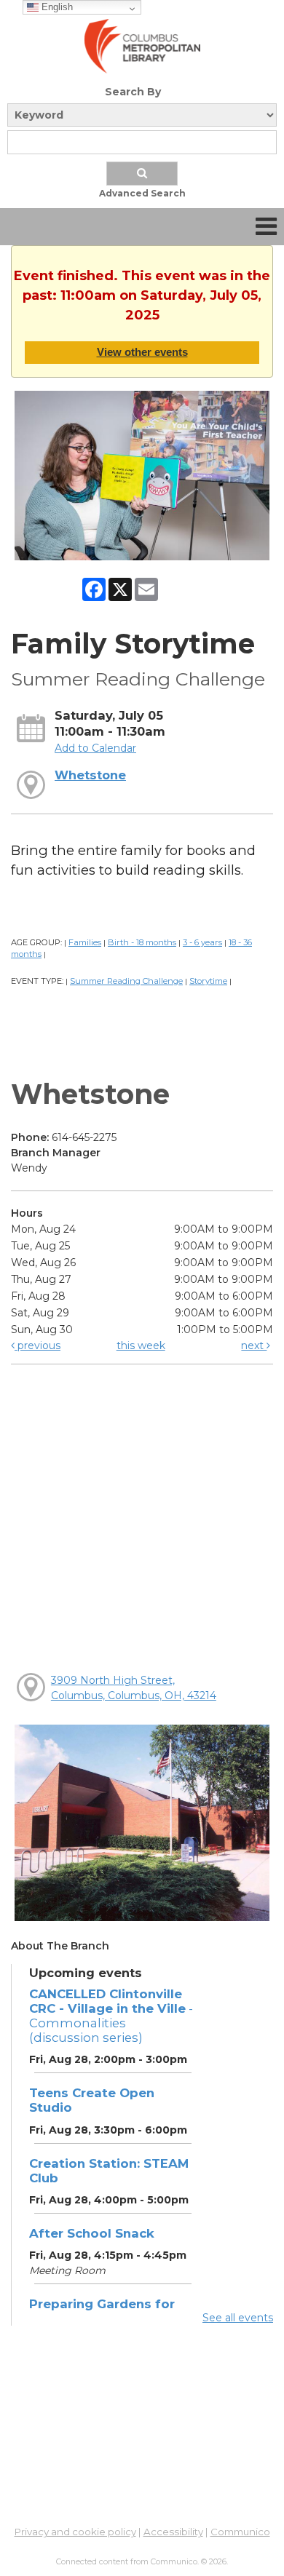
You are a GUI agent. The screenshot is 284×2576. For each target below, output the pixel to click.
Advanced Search (142, 193)
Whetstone (90, 775)
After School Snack (92, 2233)
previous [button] (38, 1345)
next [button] (254, 1345)
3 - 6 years (202, 942)
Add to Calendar (95, 748)
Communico (240, 2532)
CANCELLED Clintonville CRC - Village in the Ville (111, 2016)
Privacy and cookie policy (75, 2532)
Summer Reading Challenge (126, 981)
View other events (142, 352)
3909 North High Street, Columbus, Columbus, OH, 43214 (134, 1688)
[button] (266, 227)
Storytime (208, 981)
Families (85, 942)
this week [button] (141, 1345)
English (56, 7)
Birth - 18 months (142, 942)
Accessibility (173, 2532)
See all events (238, 2318)
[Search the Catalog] (142, 174)
